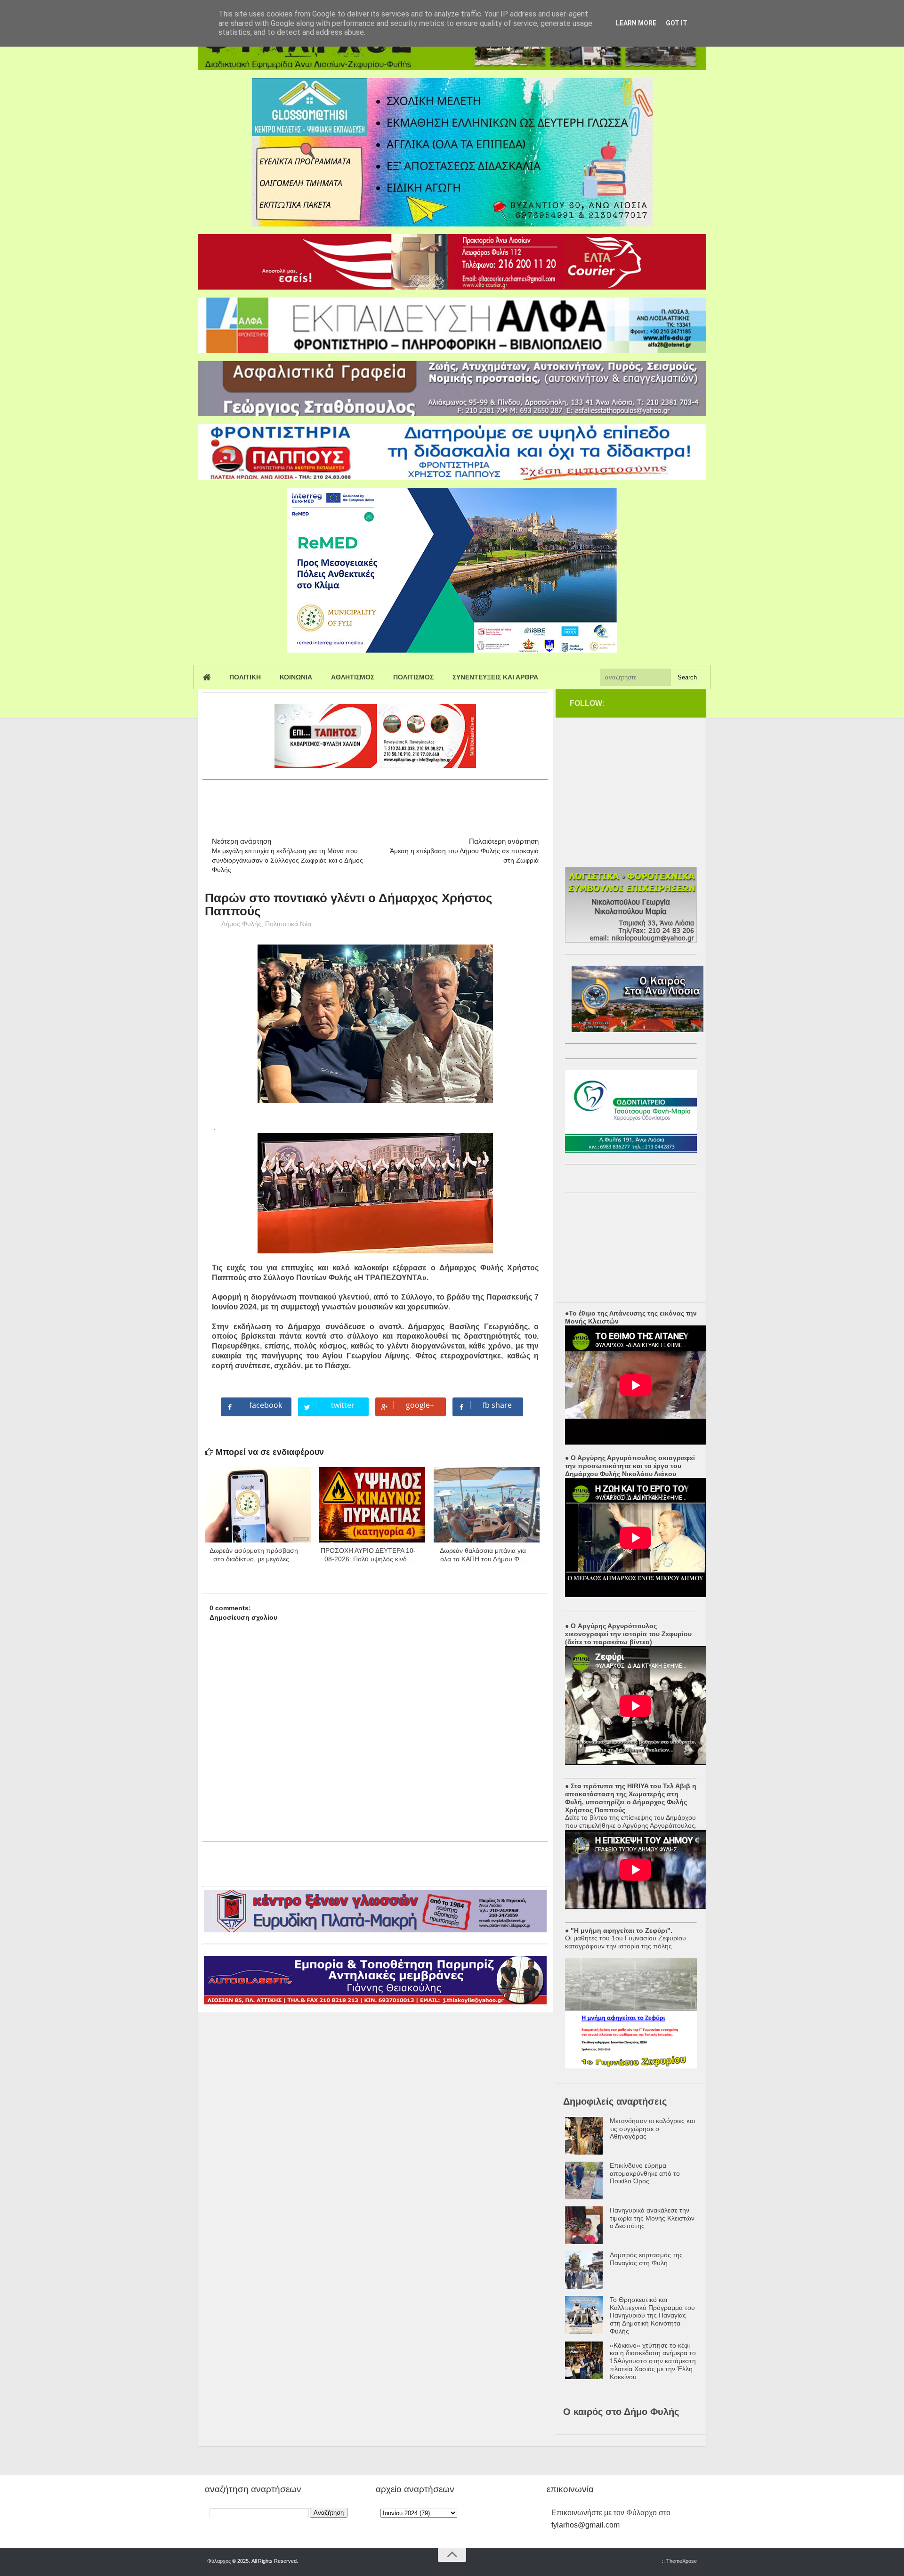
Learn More (636, 23)
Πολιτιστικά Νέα (288, 924)
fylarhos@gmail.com (585, 2525)
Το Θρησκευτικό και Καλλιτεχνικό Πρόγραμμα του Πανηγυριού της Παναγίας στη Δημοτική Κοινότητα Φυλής (652, 2315)
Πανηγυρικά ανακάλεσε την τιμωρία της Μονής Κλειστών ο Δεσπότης (652, 2218)
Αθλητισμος (353, 677)
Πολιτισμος (413, 677)
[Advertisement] (374, 804)
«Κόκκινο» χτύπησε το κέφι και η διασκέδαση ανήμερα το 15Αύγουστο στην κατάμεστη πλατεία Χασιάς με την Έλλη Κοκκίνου (653, 2361)
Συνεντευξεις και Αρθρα (495, 677)
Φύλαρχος (219, 2561)
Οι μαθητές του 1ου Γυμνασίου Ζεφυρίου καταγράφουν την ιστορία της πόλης (626, 1942)
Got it (677, 23)
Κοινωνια (296, 677)
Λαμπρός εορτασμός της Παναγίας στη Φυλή (646, 2259)
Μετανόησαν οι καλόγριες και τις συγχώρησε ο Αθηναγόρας (652, 2129)
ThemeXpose (682, 2561)
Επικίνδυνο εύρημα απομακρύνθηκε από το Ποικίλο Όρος (645, 2173)
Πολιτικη (245, 677)
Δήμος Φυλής (241, 924)
